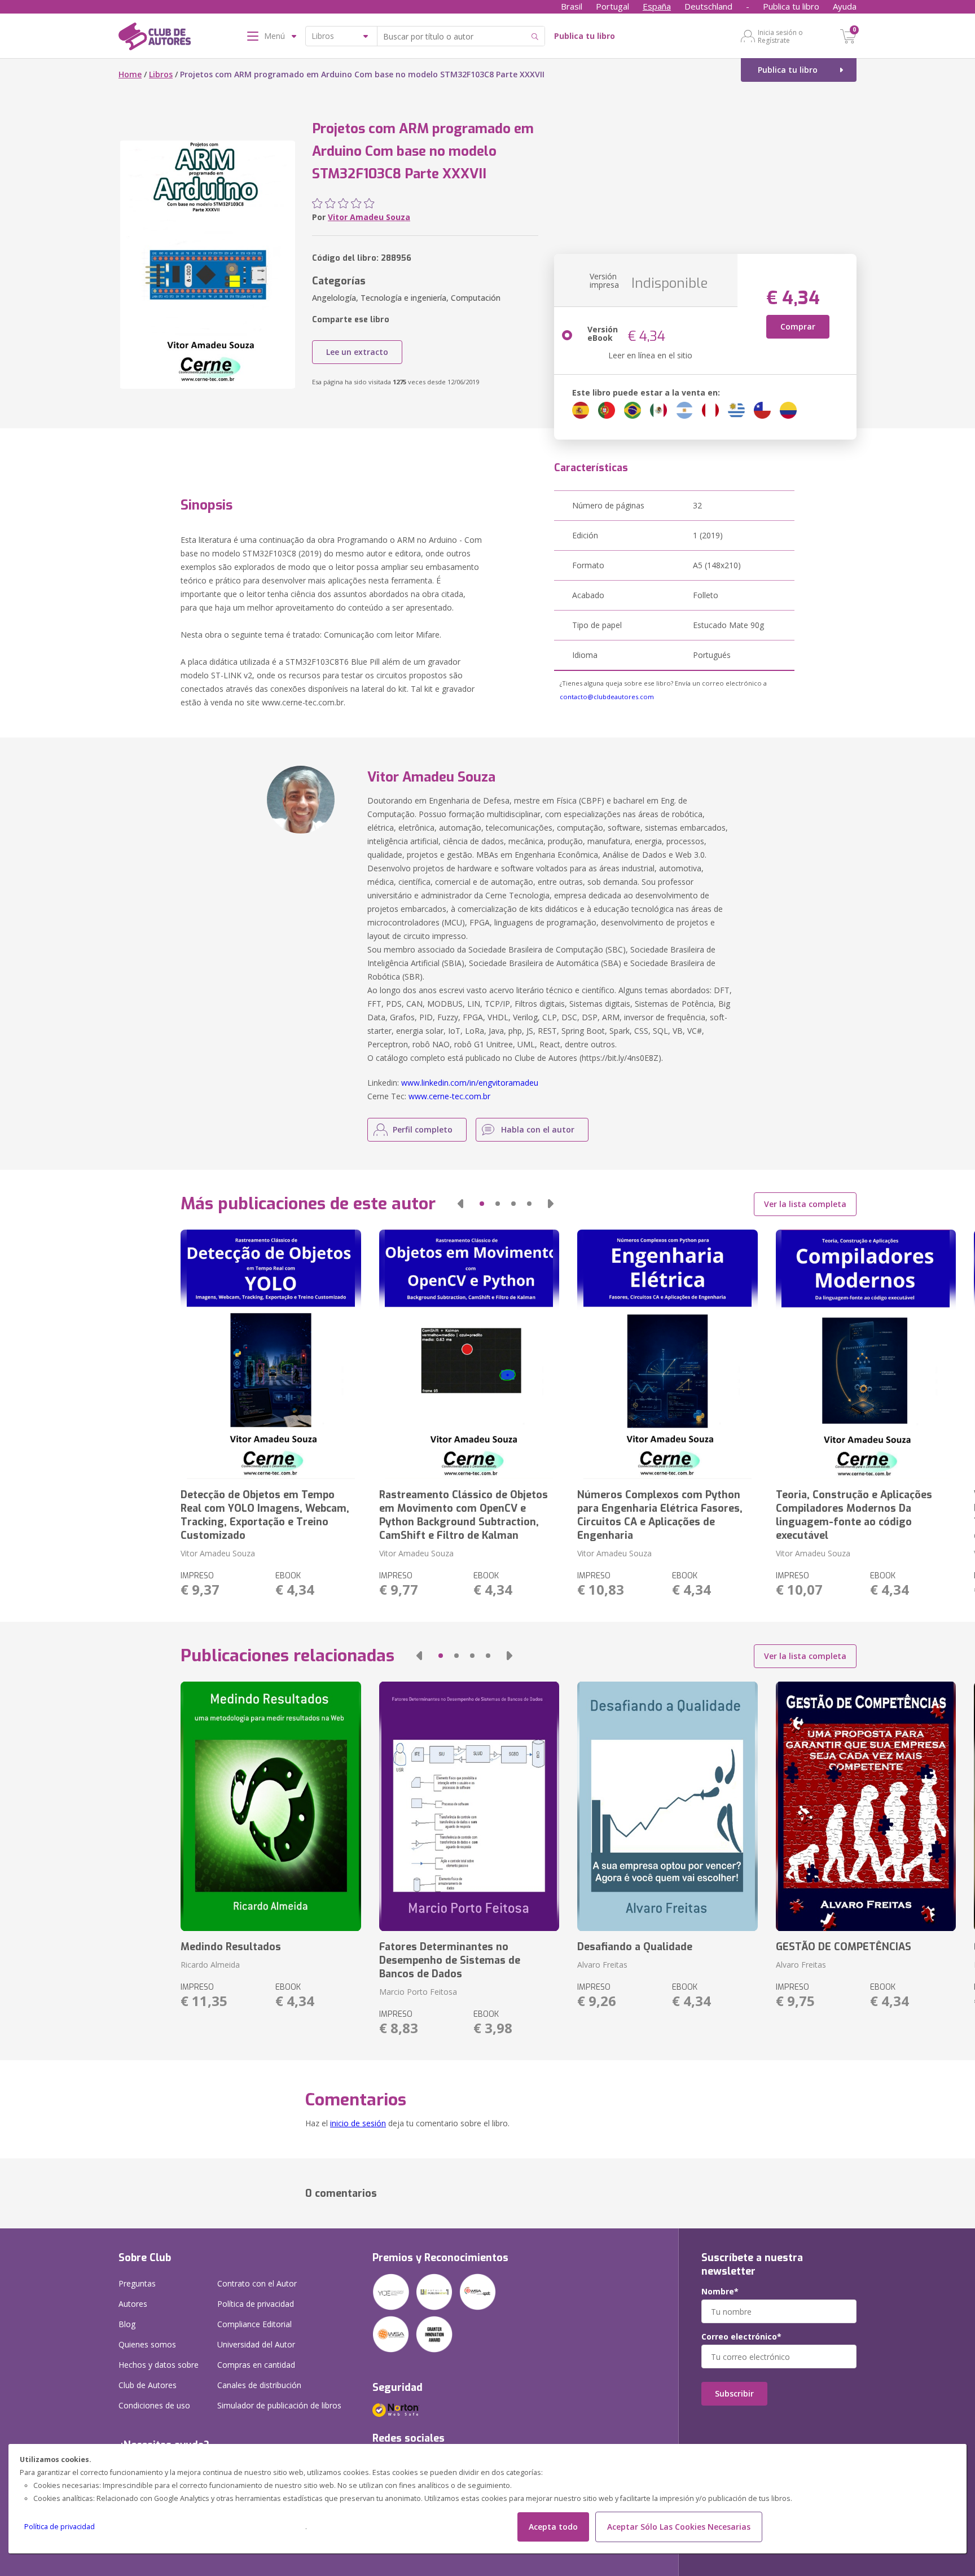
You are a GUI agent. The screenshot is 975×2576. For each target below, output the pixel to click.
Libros (161, 74)
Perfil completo (423, 1129)
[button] (460, 1204)
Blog (127, 2324)
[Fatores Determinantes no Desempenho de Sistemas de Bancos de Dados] (469, 1806)
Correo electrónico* (741, 2337)
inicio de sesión (358, 2123)
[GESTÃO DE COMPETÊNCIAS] (866, 1806)
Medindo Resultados (231, 1947)
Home (130, 74)
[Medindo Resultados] (271, 1806)
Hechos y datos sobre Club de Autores (159, 2375)
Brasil (572, 6)
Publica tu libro (791, 6)
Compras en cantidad (256, 2365)
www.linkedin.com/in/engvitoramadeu (470, 1083)
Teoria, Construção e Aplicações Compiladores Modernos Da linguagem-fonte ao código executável (854, 1515)
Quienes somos (147, 2344)
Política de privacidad (60, 2527)
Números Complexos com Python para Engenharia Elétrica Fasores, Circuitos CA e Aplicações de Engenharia (660, 1515)
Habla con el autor (538, 1129)
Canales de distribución (259, 2385)
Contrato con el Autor (257, 2283)
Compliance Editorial (254, 2324)
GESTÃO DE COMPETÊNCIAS (844, 1947)
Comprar (798, 326)
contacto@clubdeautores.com (607, 697)
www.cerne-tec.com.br (449, 1096)
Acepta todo (553, 2527)
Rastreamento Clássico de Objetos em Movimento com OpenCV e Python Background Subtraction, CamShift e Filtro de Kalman (464, 1515)
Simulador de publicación (279, 2405)
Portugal (612, 6)
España (657, 6)
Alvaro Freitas (602, 1965)
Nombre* (720, 2292)
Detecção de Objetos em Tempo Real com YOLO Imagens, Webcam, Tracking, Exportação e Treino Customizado (265, 1515)
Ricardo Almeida (210, 1965)
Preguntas (137, 2283)
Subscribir (734, 2393)
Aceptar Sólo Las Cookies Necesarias (679, 2527)
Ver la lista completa (805, 1204)
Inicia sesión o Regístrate (780, 36)
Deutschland (708, 6)
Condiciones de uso (154, 2405)
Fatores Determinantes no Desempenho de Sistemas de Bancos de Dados (450, 1960)
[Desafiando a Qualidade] (667, 1806)
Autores (133, 2304)
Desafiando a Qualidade (635, 1947)
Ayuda (845, 6)
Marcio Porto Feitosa (418, 1992)
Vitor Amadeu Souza (369, 217)
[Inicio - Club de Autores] (155, 38)
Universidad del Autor (256, 2344)
